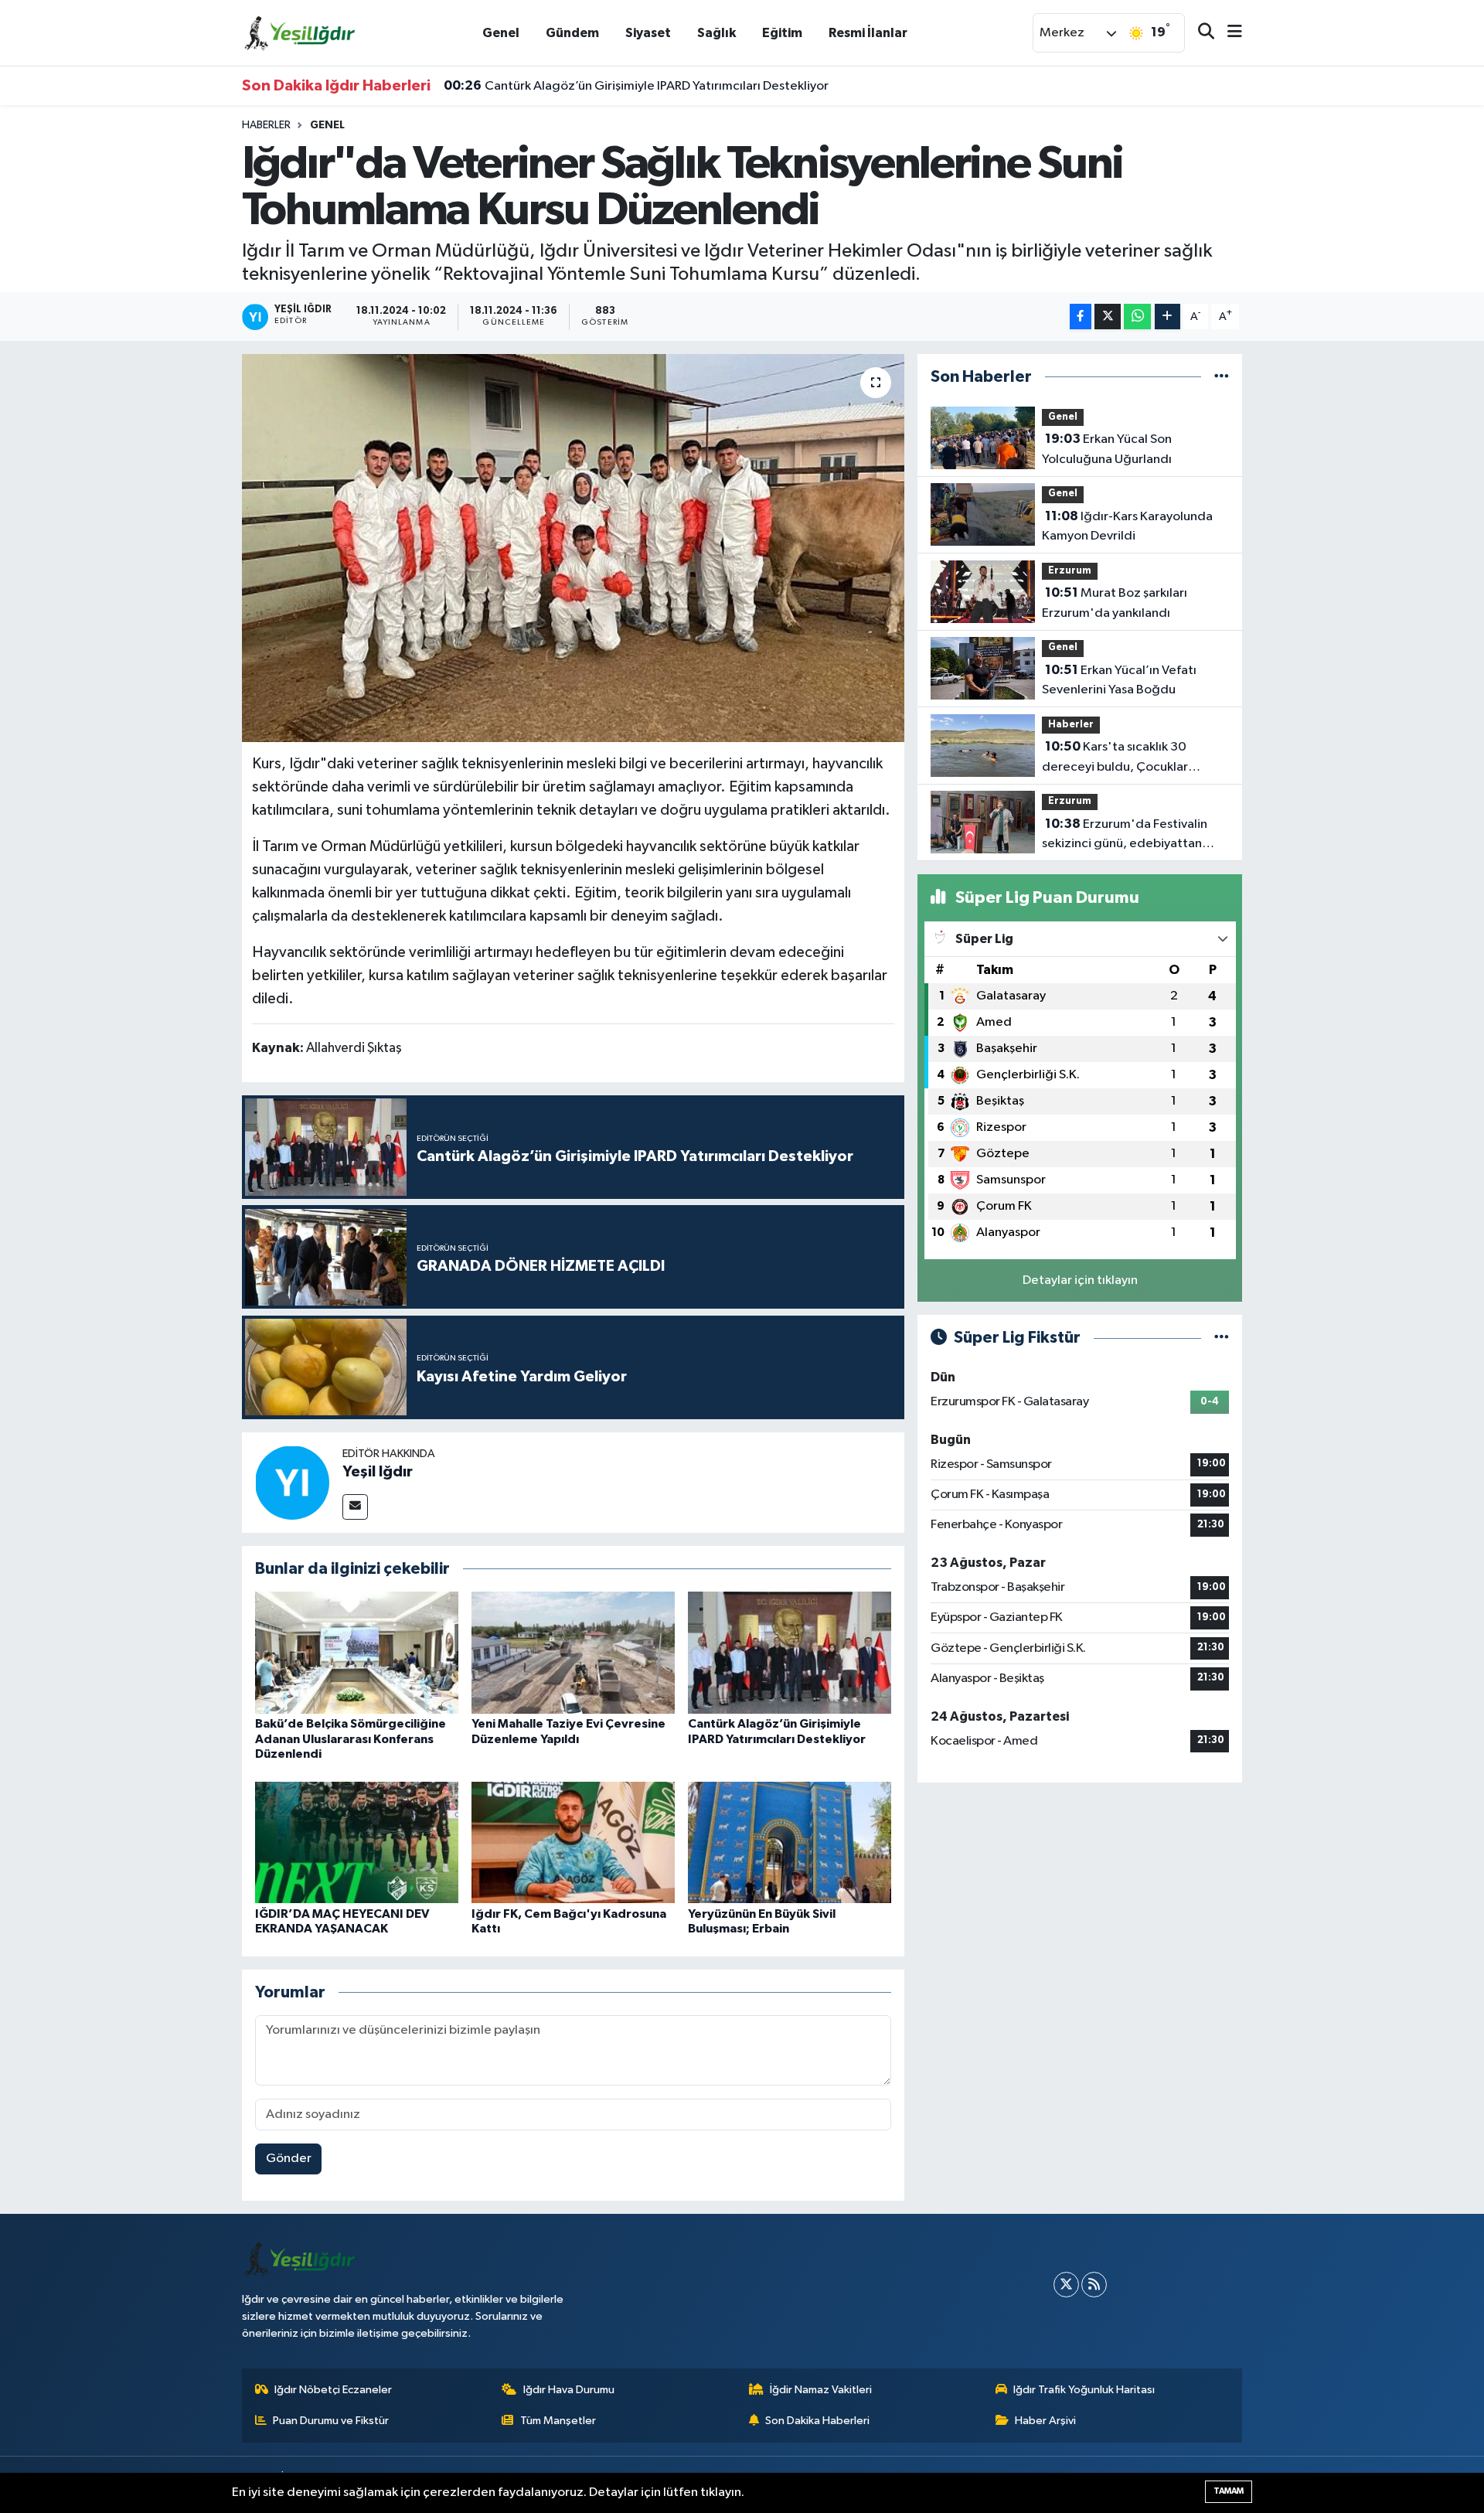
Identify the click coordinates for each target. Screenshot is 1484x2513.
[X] (1066, 2285)
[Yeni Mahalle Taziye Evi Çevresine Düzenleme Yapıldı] (573, 1652)
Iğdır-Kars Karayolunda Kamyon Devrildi (1127, 526)
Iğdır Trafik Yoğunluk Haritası (1084, 2390)
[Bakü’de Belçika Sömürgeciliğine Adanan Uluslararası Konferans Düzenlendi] (357, 1652)
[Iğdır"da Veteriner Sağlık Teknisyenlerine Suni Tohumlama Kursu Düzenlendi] (573, 548)
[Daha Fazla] (1167, 317)
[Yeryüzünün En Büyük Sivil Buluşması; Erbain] (790, 1842)
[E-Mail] (355, 1507)
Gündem (572, 33)
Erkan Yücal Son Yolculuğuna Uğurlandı (1107, 449)
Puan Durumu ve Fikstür (331, 2421)
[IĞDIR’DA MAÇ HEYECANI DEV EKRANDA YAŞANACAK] (357, 1842)
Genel (501, 33)
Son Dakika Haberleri (817, 2421)
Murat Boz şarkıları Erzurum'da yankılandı (1115, 603)
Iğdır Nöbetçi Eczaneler (333, 2390)
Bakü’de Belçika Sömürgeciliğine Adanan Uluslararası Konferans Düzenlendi (351, 1738)
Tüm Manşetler (558, 2421)
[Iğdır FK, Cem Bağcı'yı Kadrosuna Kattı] (573, 1842)
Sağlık (716, 33)
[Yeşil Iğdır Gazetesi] (300, 32)
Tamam (1229, 2491)
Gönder (289, 2159)
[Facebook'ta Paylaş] (1081, 317)
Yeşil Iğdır (378, 1472)
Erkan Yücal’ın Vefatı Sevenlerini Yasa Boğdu (1119, 680)
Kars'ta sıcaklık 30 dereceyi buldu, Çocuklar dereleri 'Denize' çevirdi (1115, 758)
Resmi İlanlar (868, 33)
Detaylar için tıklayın (1080, 1280)
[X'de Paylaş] (1108, 317)
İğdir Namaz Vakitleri (821, 2390)
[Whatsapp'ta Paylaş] (1137, 317)
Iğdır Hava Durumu (569, 2390)
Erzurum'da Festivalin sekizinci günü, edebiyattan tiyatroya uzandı (1125, 836)
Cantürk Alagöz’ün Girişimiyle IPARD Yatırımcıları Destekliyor (636, 86)
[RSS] (1094, 2285)
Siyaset (648, 33)
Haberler (266, 125)
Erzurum (1070, 571)
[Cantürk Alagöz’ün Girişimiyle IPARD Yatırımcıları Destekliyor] (790, 1652)
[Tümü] (1222, 377)
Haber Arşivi (1045, 2421)
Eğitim (782, 33)
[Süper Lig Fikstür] (1222, 1338)
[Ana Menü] (1228, 33)
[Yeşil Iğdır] (292, 1482)
